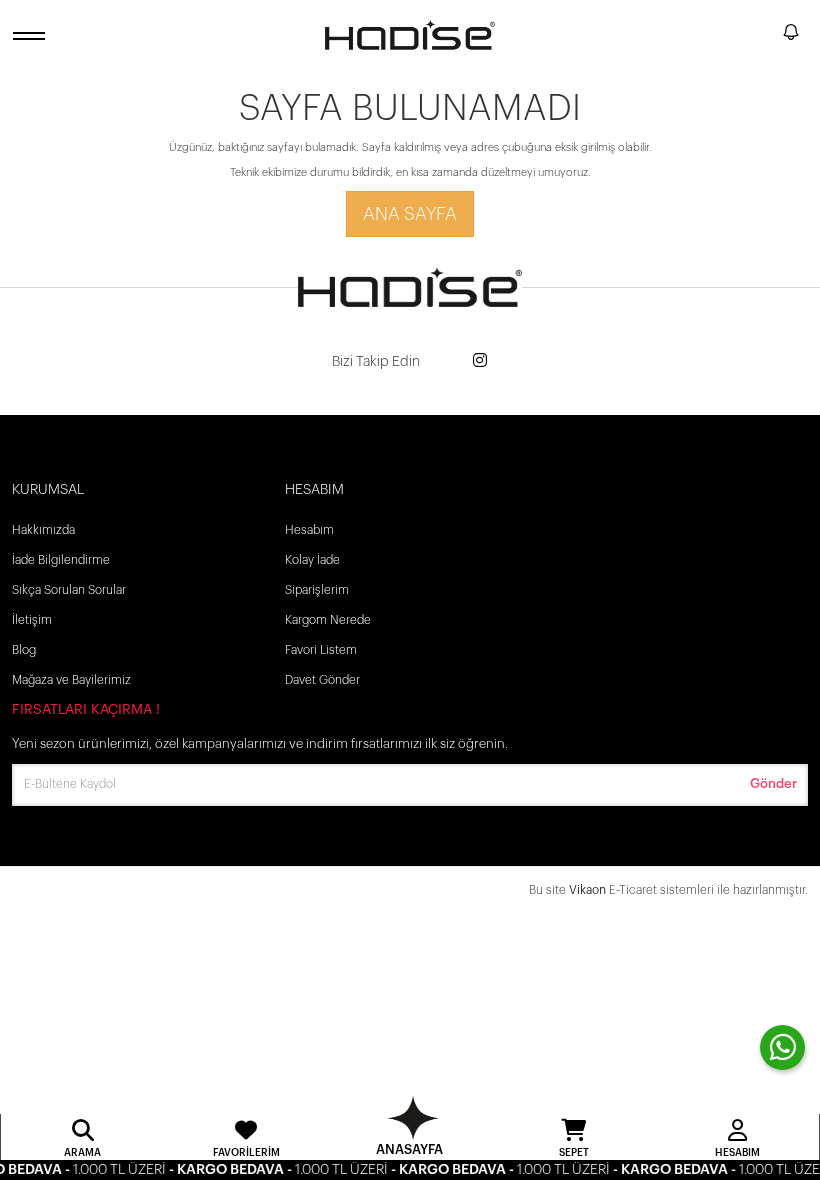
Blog (24, 650)
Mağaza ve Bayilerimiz (71, 680)
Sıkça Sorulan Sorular (69, 590)
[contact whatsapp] (782, 1047)
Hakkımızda (43, 530)
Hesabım (309, 530)
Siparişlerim (317, 590)
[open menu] (32, 35)
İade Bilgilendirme (61, 560)
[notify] (791, 35)
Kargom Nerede (328, 620)
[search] (764, 35)
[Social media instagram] (480, 361)
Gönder (773, 783)
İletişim (32, 620)
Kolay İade (312, 560)
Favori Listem (321, 650)
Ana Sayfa (410, 214)
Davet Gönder (322, 680)
